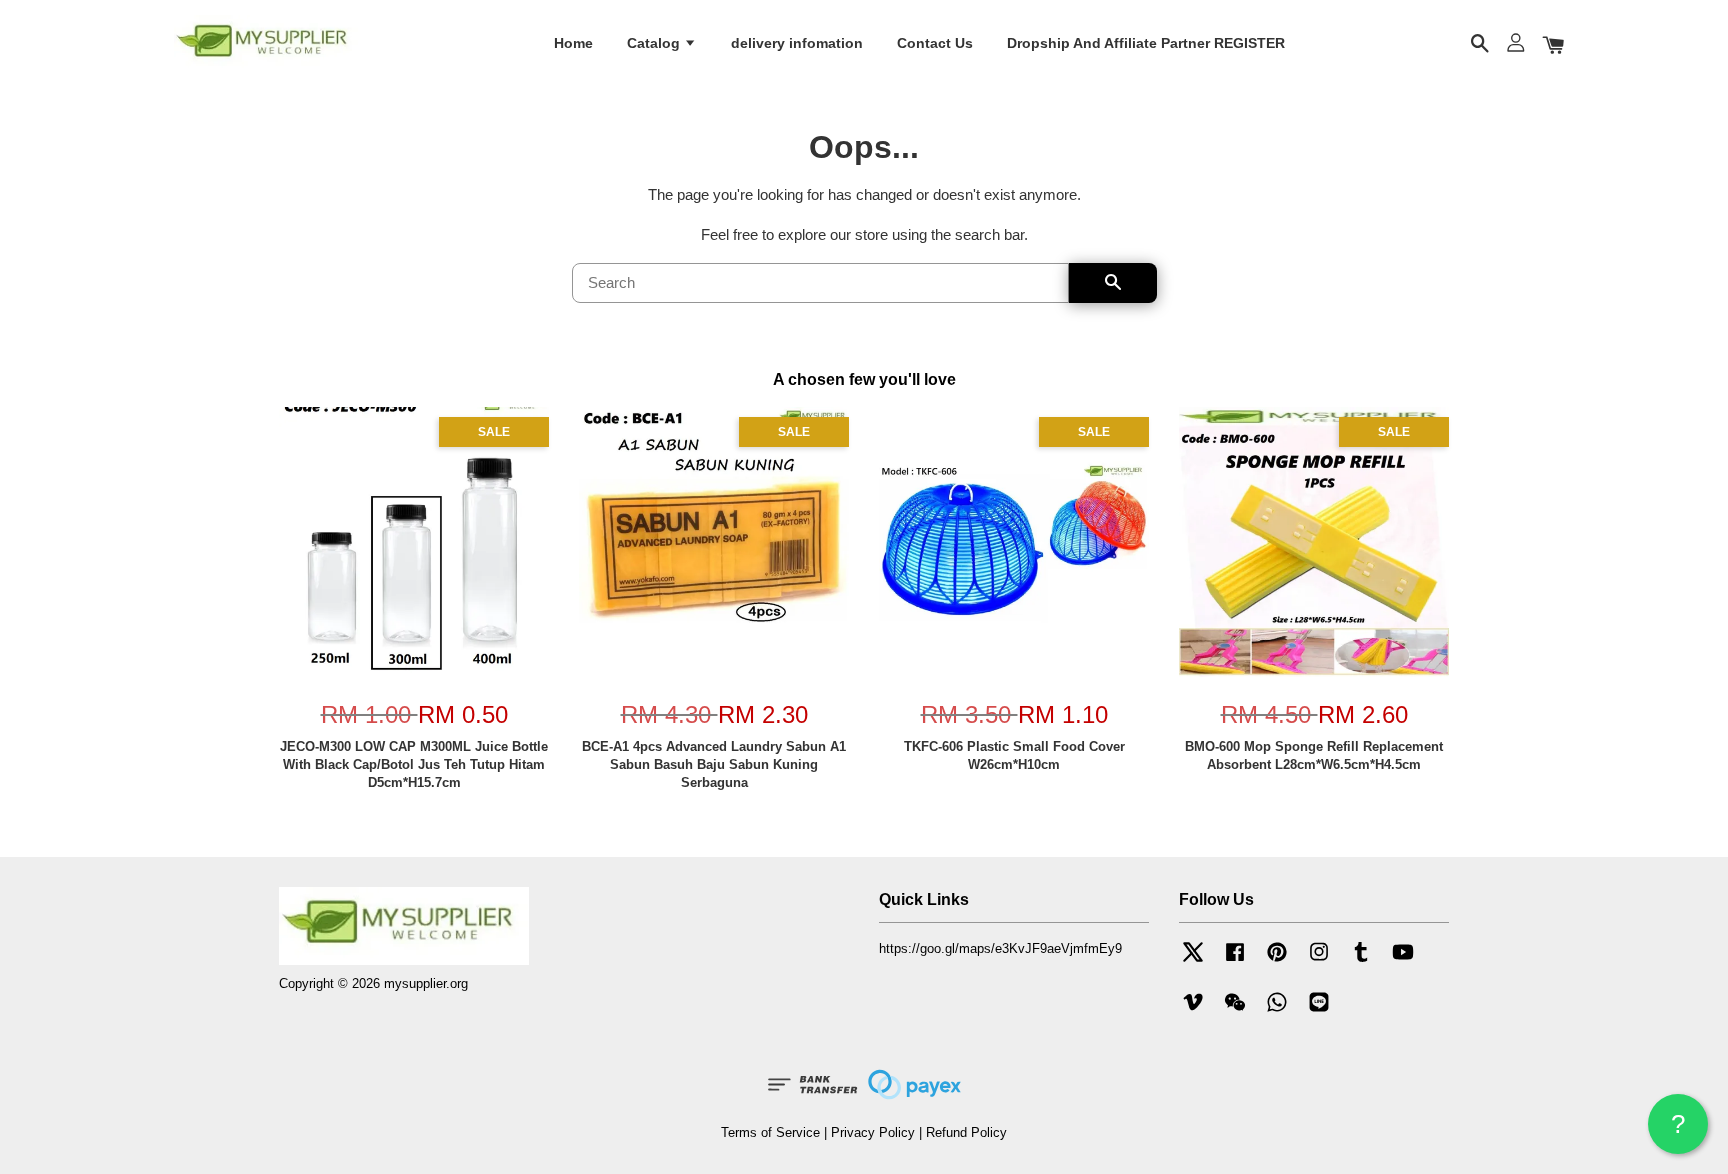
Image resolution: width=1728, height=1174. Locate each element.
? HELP (1678, 1131)
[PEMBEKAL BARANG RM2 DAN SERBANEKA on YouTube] (1403, 961)
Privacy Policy (873, 1132)
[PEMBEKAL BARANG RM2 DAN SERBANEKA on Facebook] (1235, 961)
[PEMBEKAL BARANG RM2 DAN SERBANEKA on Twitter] (1193, 961)
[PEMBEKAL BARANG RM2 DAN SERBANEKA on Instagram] (1319, 961)
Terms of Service (770, 1132)
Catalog (655, 43)
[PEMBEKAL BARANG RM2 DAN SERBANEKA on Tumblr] (1361, 961)
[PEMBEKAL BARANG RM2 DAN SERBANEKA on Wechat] (1235, 1011)
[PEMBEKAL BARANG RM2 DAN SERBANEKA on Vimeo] (1193, 1011)
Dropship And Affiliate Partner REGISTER (1146, 43)
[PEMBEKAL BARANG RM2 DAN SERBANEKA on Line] (1319, 1011)
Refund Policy (966, 1132)
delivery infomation (797, 43)
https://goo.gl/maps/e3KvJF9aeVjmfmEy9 (1000, 948)
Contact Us (935, 43)
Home (573, 43)
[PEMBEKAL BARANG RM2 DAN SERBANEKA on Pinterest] (1277, 961)
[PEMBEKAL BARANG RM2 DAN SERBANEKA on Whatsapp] (1277, 1011)
